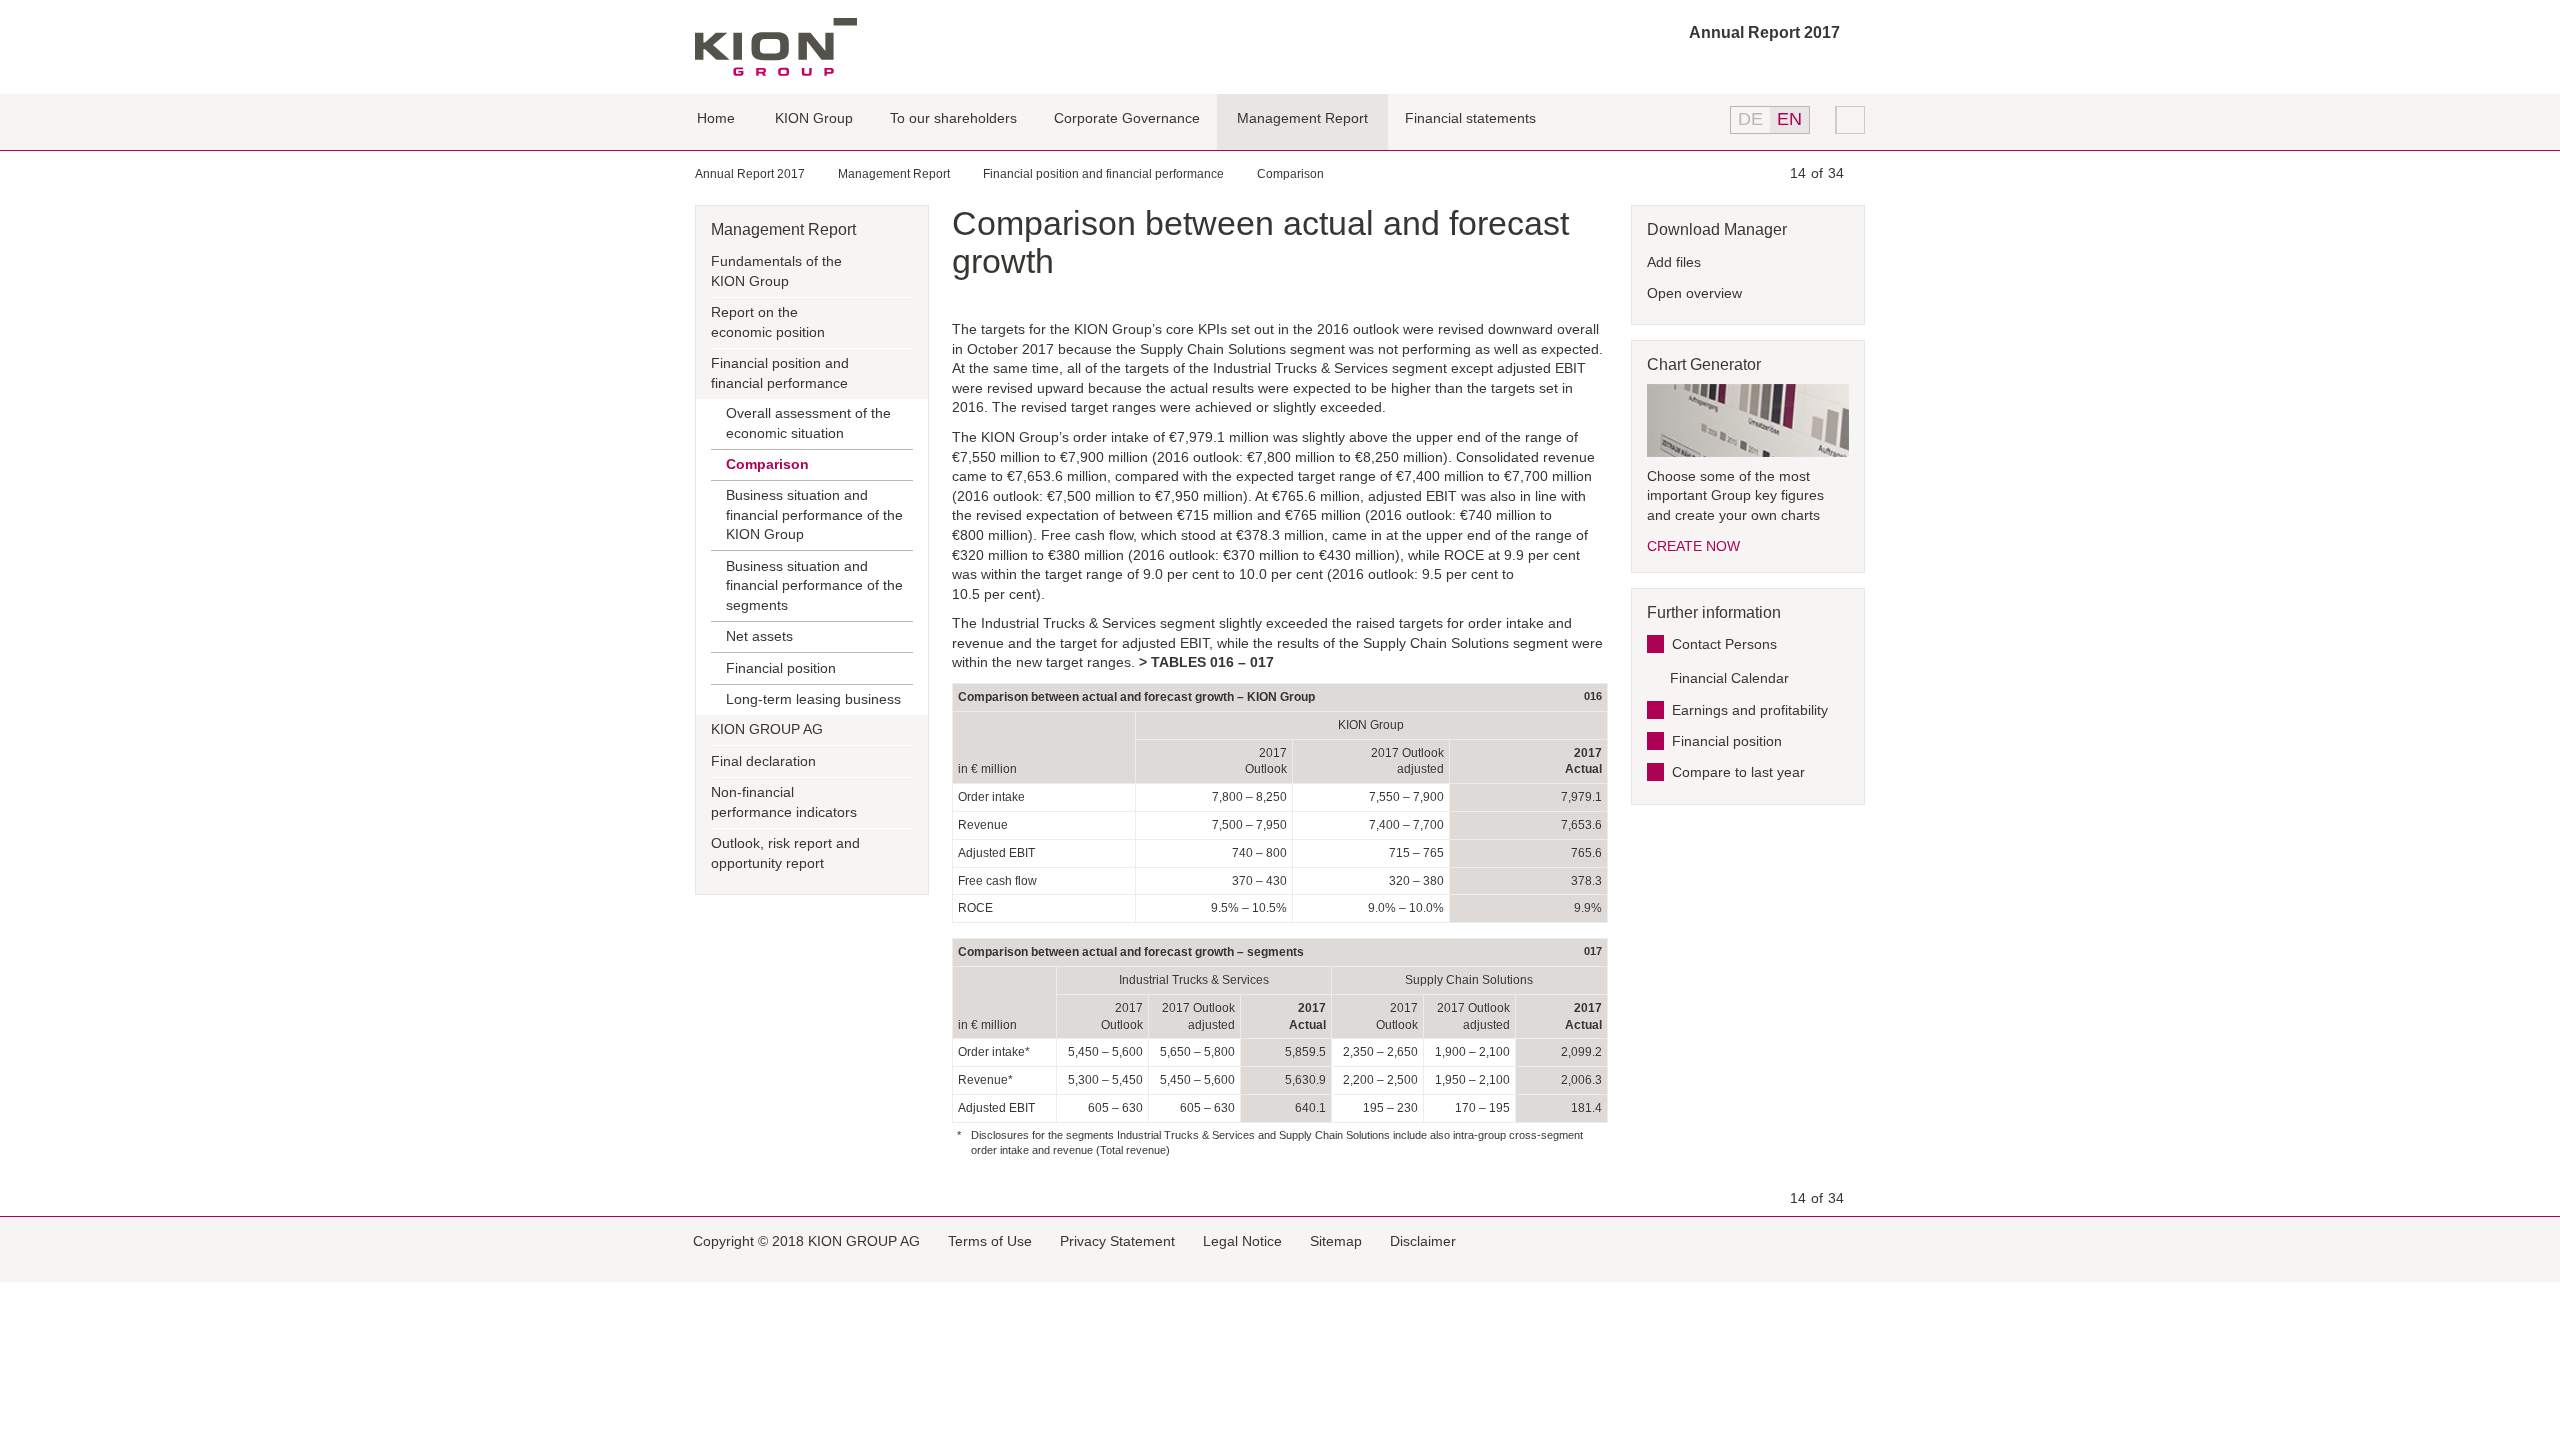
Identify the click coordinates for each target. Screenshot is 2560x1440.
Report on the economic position (768, 322)
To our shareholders (953, 118)
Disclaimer (1423, 1241)
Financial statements (1470, 118)
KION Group (814, 118)
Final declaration (763, 761)
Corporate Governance (1127, 118)
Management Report (1302, 118)
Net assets (759, 636)
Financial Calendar (1729, 678)
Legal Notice (1242, 1241)
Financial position (781, 668)
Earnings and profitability (1750, 710)
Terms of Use (990, 1241)
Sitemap (1336, 1241)
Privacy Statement (1117, 1241)
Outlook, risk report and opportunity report (785, 853)
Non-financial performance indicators (784, 802)
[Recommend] (1834, 1241)
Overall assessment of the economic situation (808, 423)
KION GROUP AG (776, 47)
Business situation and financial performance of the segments (814, 585)
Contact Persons (1724, 644)
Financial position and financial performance (1103, 174)
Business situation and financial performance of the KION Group (814, 514)
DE (1750, 119)
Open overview (1694, 293)
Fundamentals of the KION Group (776, 271)
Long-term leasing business (813, 699)
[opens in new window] (1859, 1242)
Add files (1674, 262)
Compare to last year (1738, 772)
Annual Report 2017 (1764, 32)
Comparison (1290, 174)
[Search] (1851, 120)
